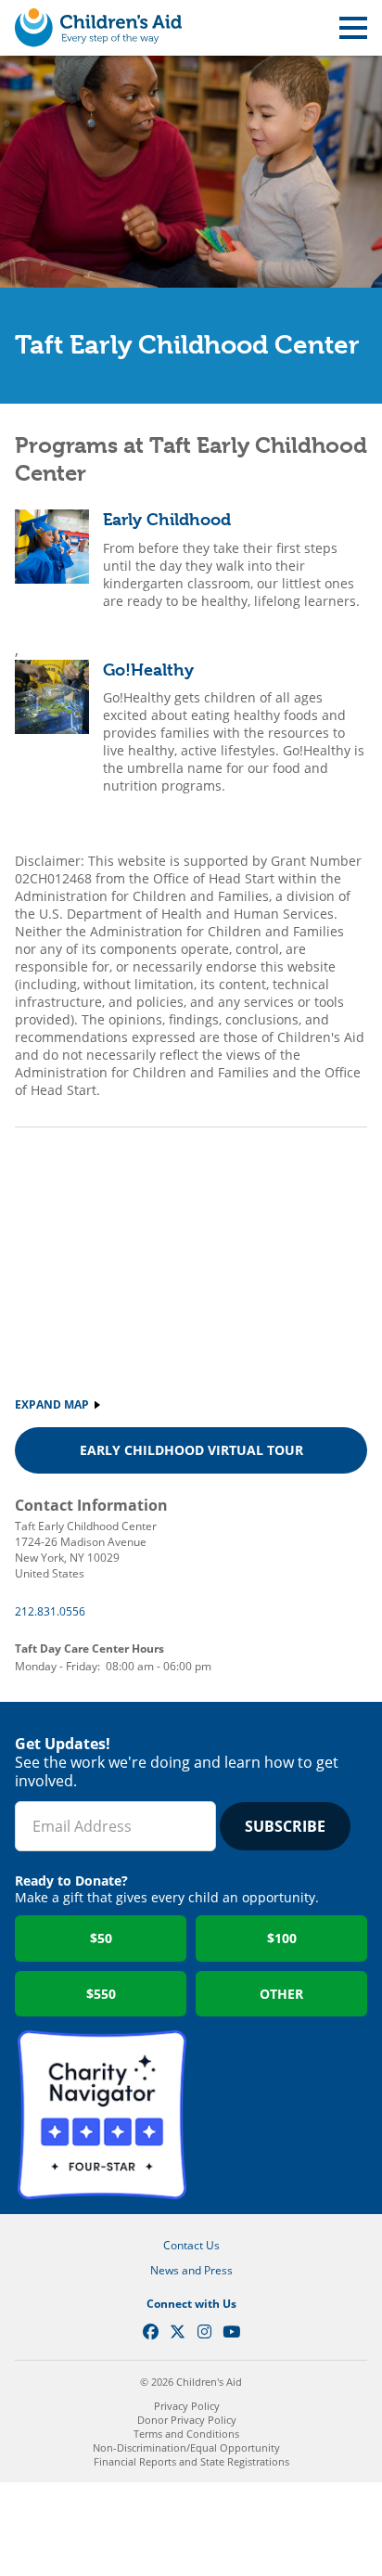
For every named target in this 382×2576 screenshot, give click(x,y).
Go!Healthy (148, 670)
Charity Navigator (102, 2115)
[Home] (98, 28)
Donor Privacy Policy (187, 2420)
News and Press (191, 2270)
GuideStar (280, 2115)
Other (281, 1994)
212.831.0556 (50, 1611)
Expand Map (52, 1404)
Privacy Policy (187, 2406)
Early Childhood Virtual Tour (191, 1450)
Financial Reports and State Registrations (191, 2461)
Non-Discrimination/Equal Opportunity (186, 2447)
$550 (101, 1994)
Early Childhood (167, 519)
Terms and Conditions (186, 2434)
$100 (282, 1938)
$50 (101, 1938)
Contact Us (191, 2245)
